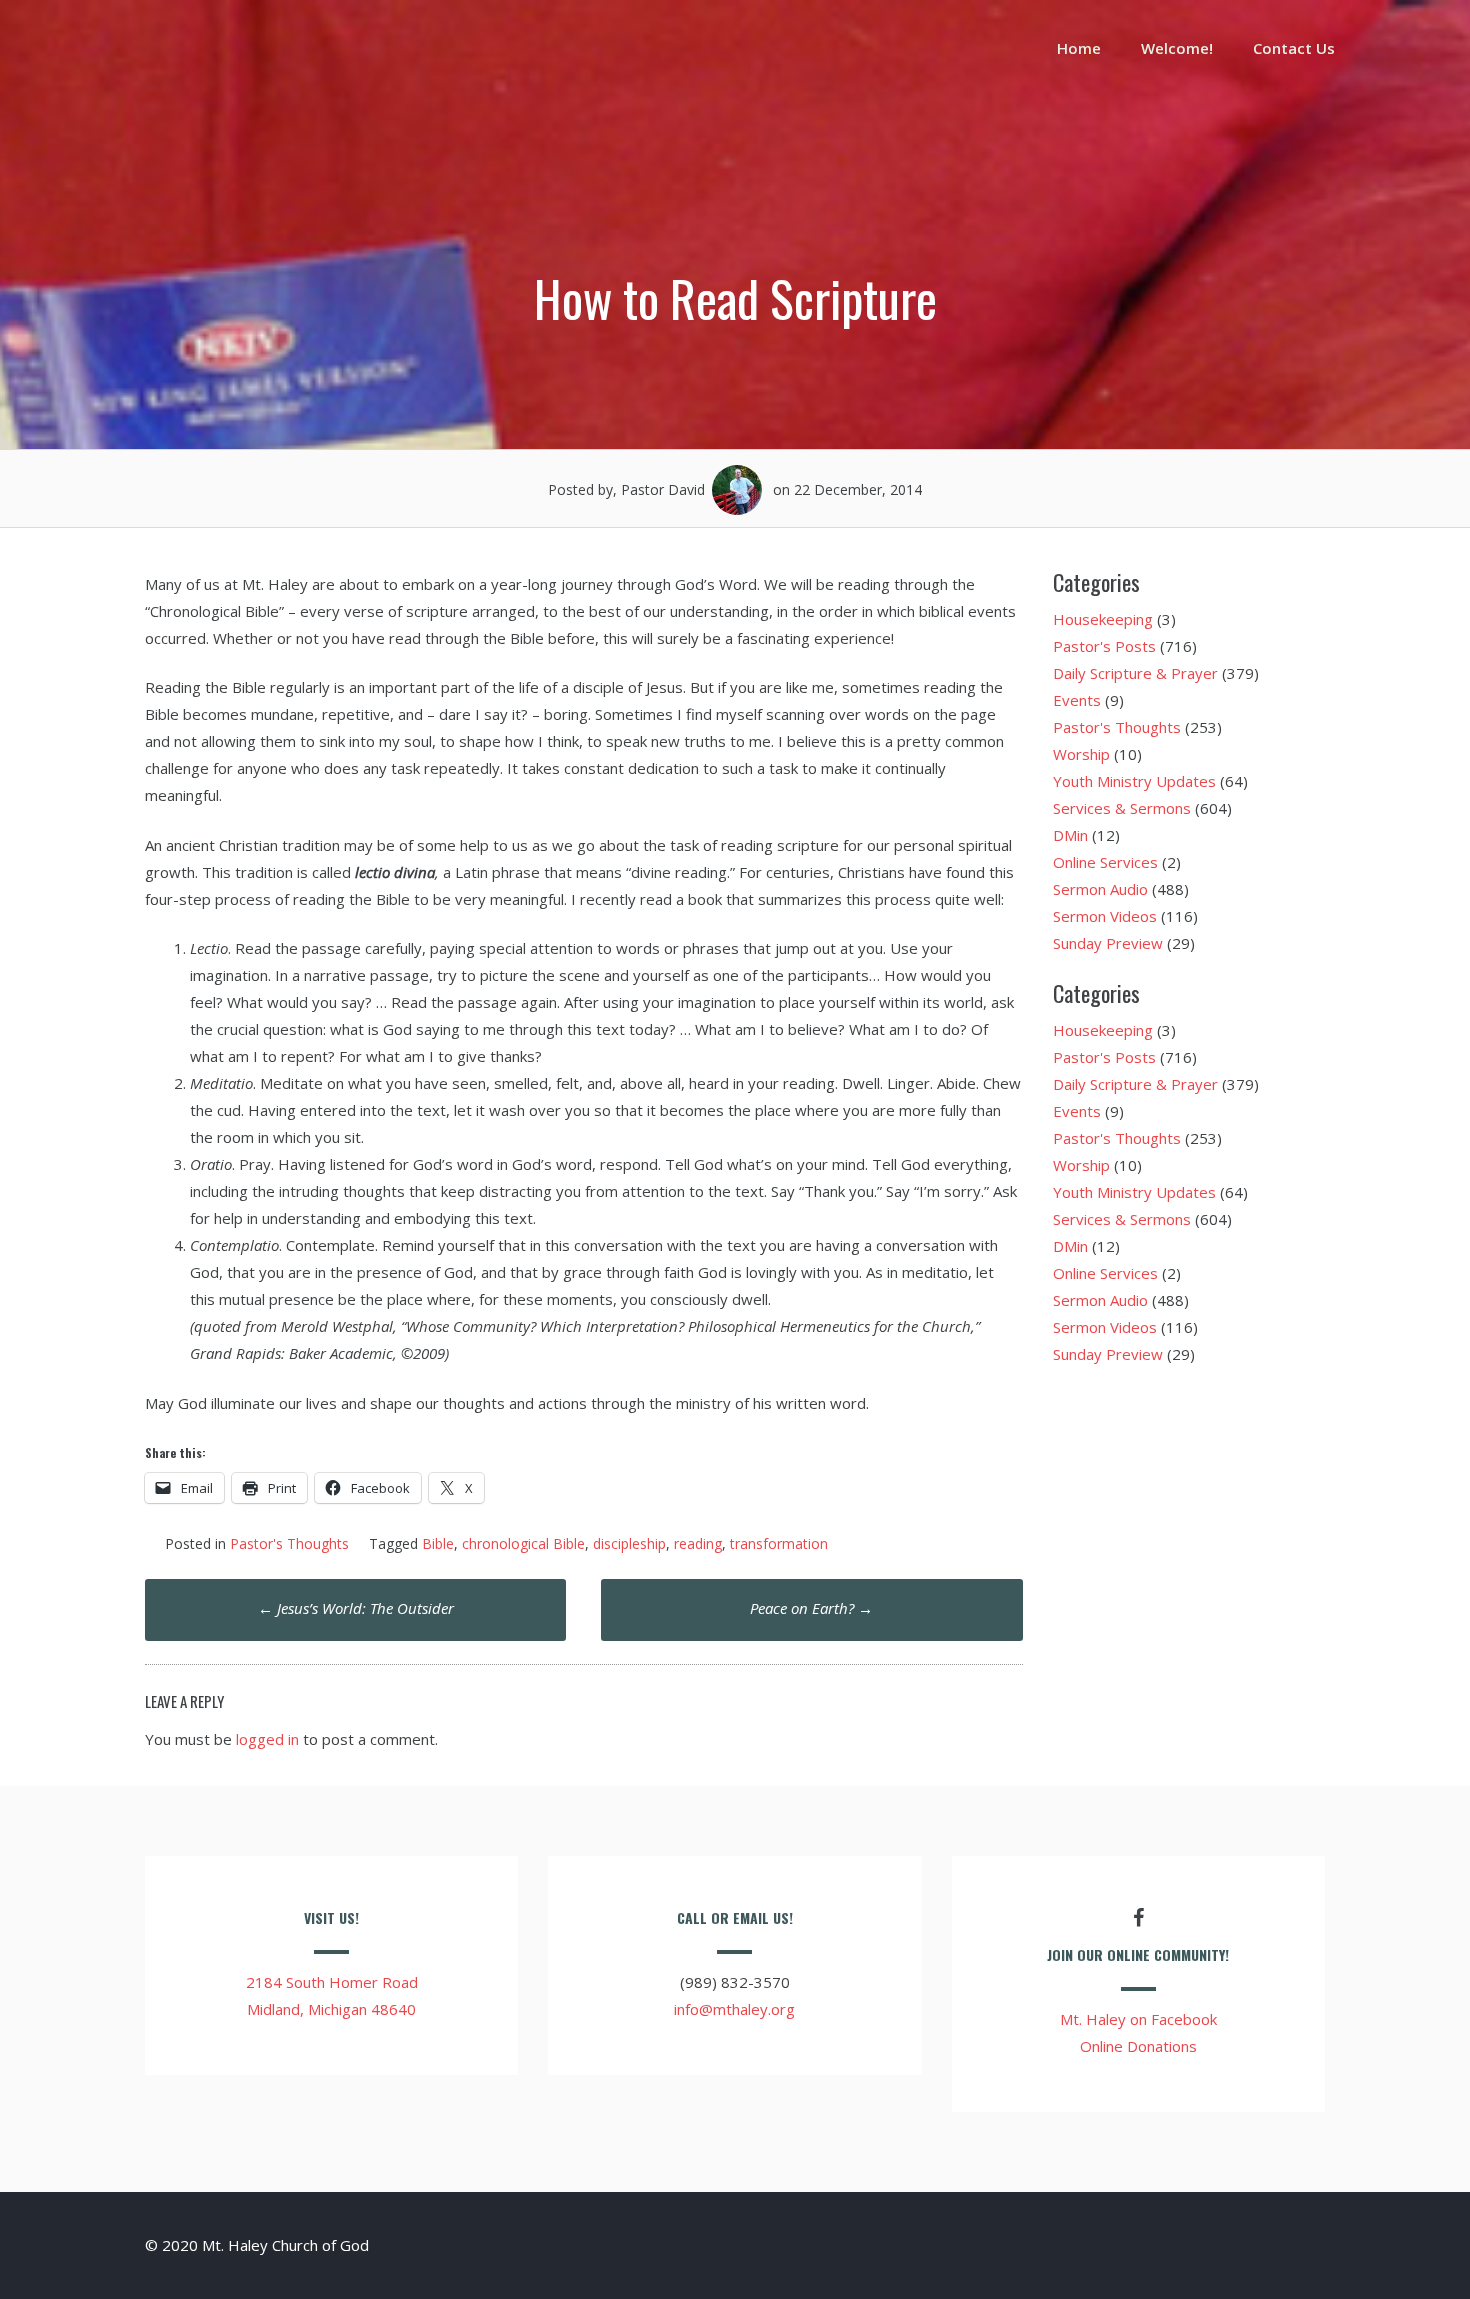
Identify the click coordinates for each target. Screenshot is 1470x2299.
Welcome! (1177, 48)
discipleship (629, 1543)
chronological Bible (523, 1543)
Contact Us (1294, 48)
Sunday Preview (1108, 943)
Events (1077, 700)
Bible (438, 1543)
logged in (267, 1739)
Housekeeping (1103, 619)
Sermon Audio (1100, 889)
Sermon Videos (1105, 916)
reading (698, 1543)
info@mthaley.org (734, 2009)
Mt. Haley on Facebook (1138, 2019)
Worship (1081, 754)
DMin (1070, 835)
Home (1079, 48)
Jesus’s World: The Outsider (356, 1608)
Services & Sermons (1122, 808)
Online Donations (1138, 2046)
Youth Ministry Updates (1134, 781)
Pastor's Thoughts (289, 1543)
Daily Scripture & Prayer (1135, 673)
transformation (779, 1543)
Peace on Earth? (811, 1608)
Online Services (1105, 862)
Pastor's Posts (1104, 646)
